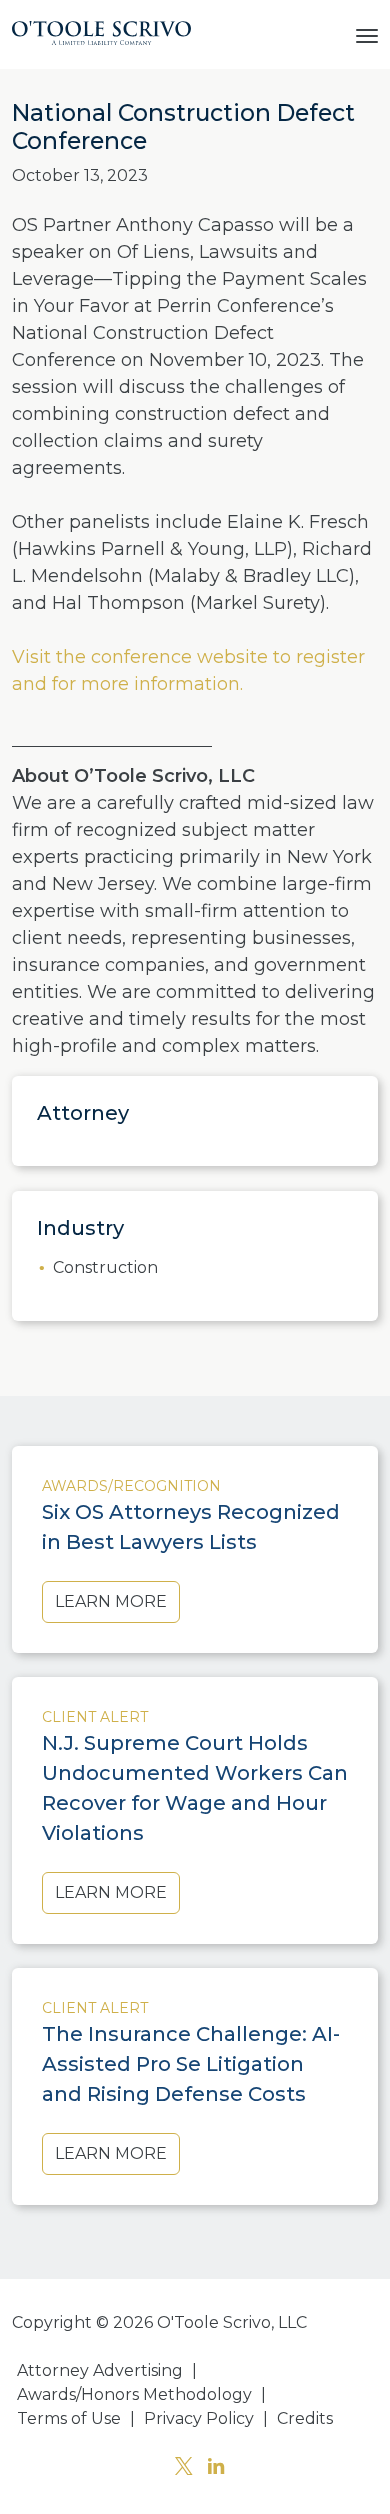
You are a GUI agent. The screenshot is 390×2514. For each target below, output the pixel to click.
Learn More (111, 1601)
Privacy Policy (199, 2418)
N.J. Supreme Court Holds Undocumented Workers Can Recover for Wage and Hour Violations (195, 1788)
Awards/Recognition (131, 1486)
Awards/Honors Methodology (134, 2394)
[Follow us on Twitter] (184, 2468)
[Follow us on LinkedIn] (216, 2468)
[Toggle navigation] (367, 34)
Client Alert (95, 1717)
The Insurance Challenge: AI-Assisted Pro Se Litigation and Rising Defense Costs (191, 2064)
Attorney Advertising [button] (100, 2370)
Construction (105, 1267)
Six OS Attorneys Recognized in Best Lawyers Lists (191, 1527)
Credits (305, 2418)
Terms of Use (69, 2418)
